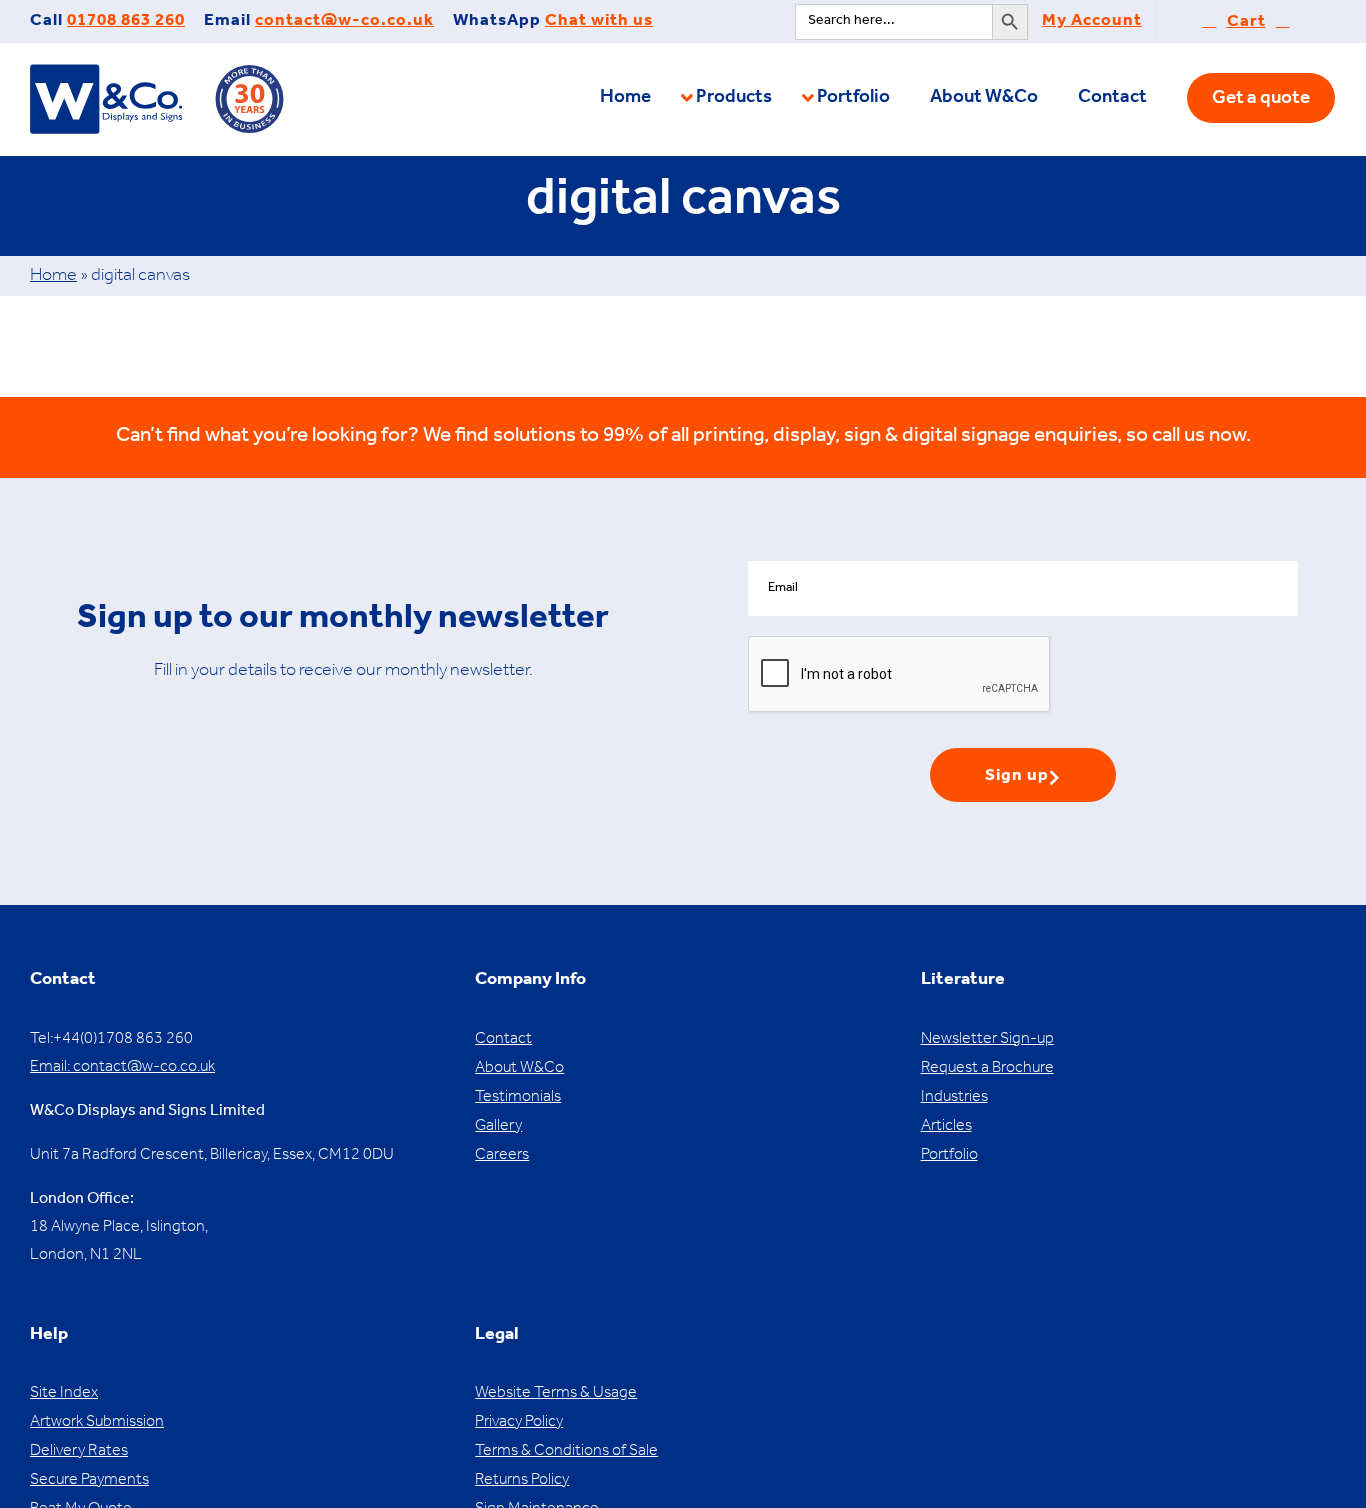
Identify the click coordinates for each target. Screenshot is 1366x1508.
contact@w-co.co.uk (344, 22)
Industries (954, 1098)
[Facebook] (36, 1297)
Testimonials (518, 1098)
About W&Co (519, 1069)
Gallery (498, 1127)
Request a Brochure (987, 1069)
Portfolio (949, 1156)
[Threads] (171, 1297)
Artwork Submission (97, 1423)
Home (53, 277)
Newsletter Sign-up (987, 1040)
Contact (503, 1040)
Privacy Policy (519, 1423)
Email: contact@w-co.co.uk (122, 1068)
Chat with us (599, 22)
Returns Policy (522, 1481)
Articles (946, 1127)
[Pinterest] (117, 1297)
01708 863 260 (126, 22)
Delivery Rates (79, 1452)
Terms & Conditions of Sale (566, 1452)
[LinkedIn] (144, 1297)
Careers (502, 1156)
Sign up (1017, 777)
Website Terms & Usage (556, 1394)
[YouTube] (63, 1297)
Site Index (64, 1394)
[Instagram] (90, 1297)
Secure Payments (89, 1481)
